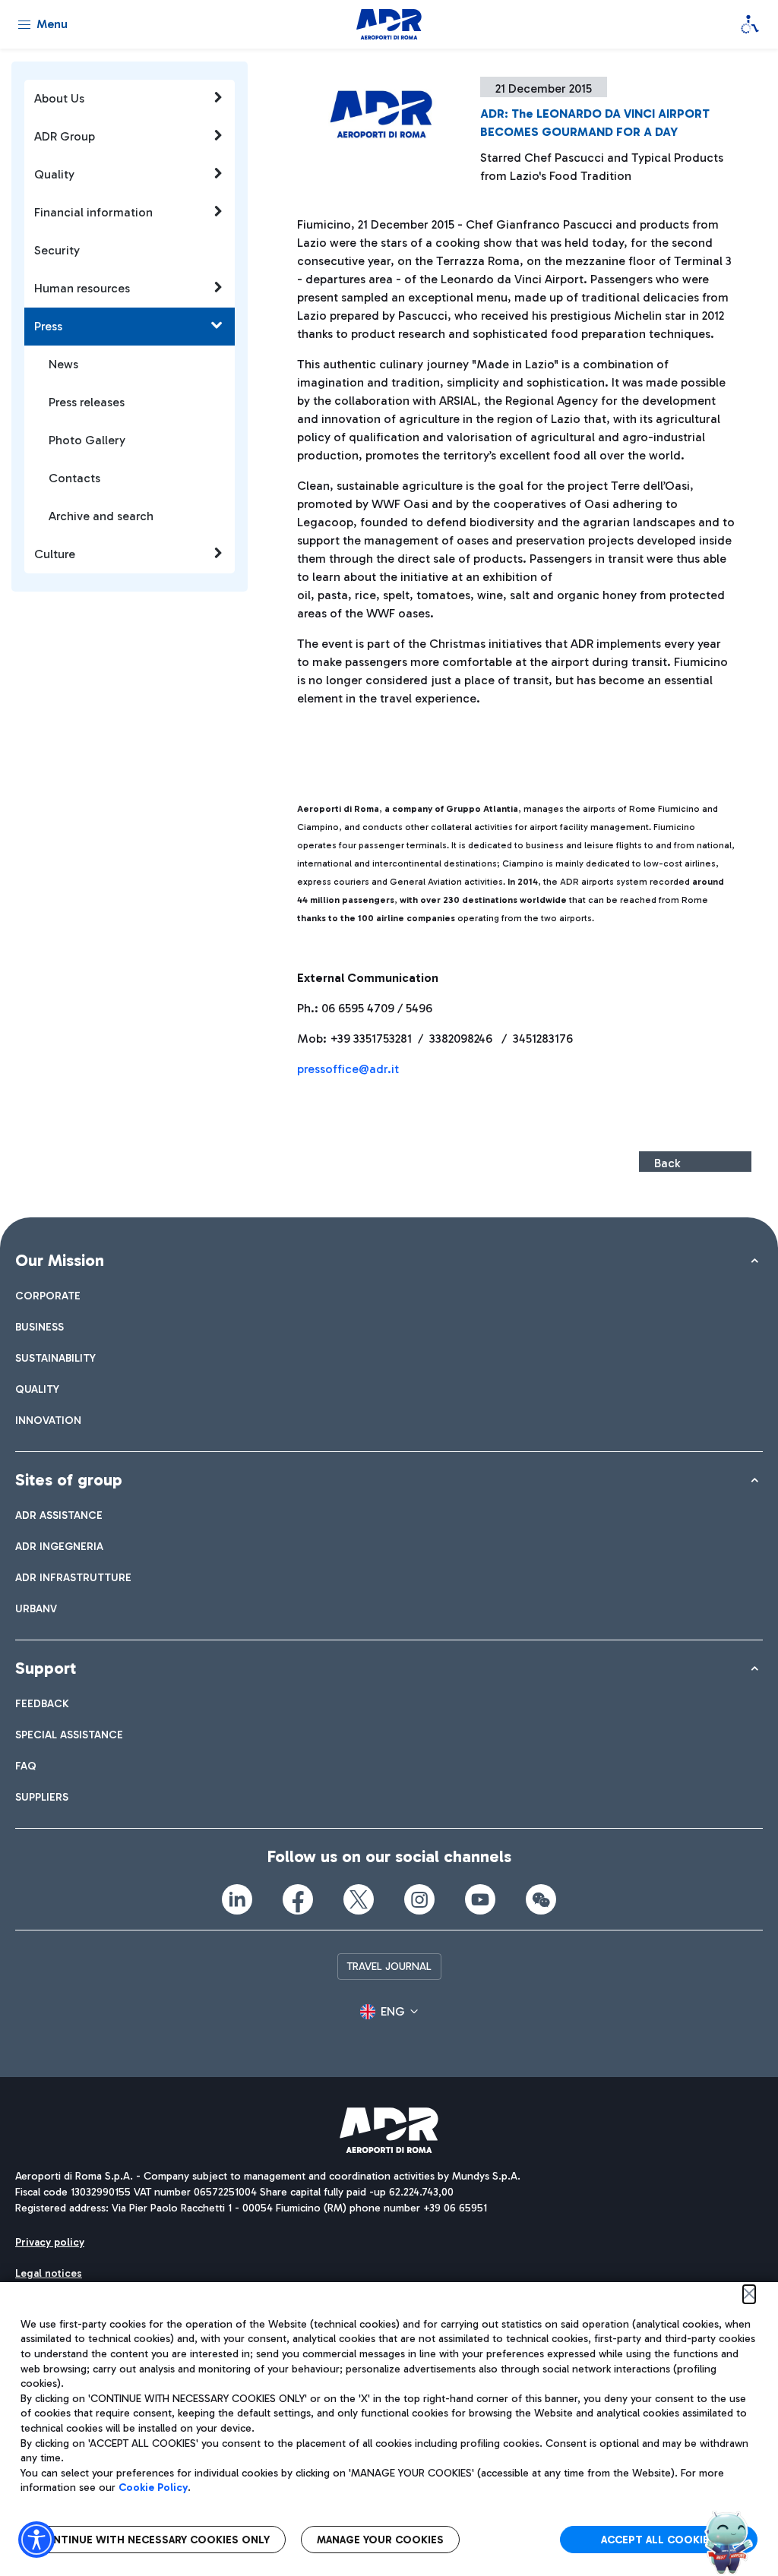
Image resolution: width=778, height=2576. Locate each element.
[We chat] (541, 1899)
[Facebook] (298, 1899)
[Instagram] (419, 1899)
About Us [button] (59, 98)
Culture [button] (55, 554)
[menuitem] (48, 1296)
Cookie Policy (153, 2488)
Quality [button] (54, 174)
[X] (359, 1899)
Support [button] (46, 1668)
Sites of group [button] (69, 1480)
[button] (389, 2012)
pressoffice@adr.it (348, 1069)
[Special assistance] (750, 24)
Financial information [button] (93, 212)
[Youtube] (480, 1899)
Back (667, 1163)
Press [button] (48, 326)
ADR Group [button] (65, 136)
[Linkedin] (237, 1899)
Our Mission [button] (60, 1260)
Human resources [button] (82, 288)
